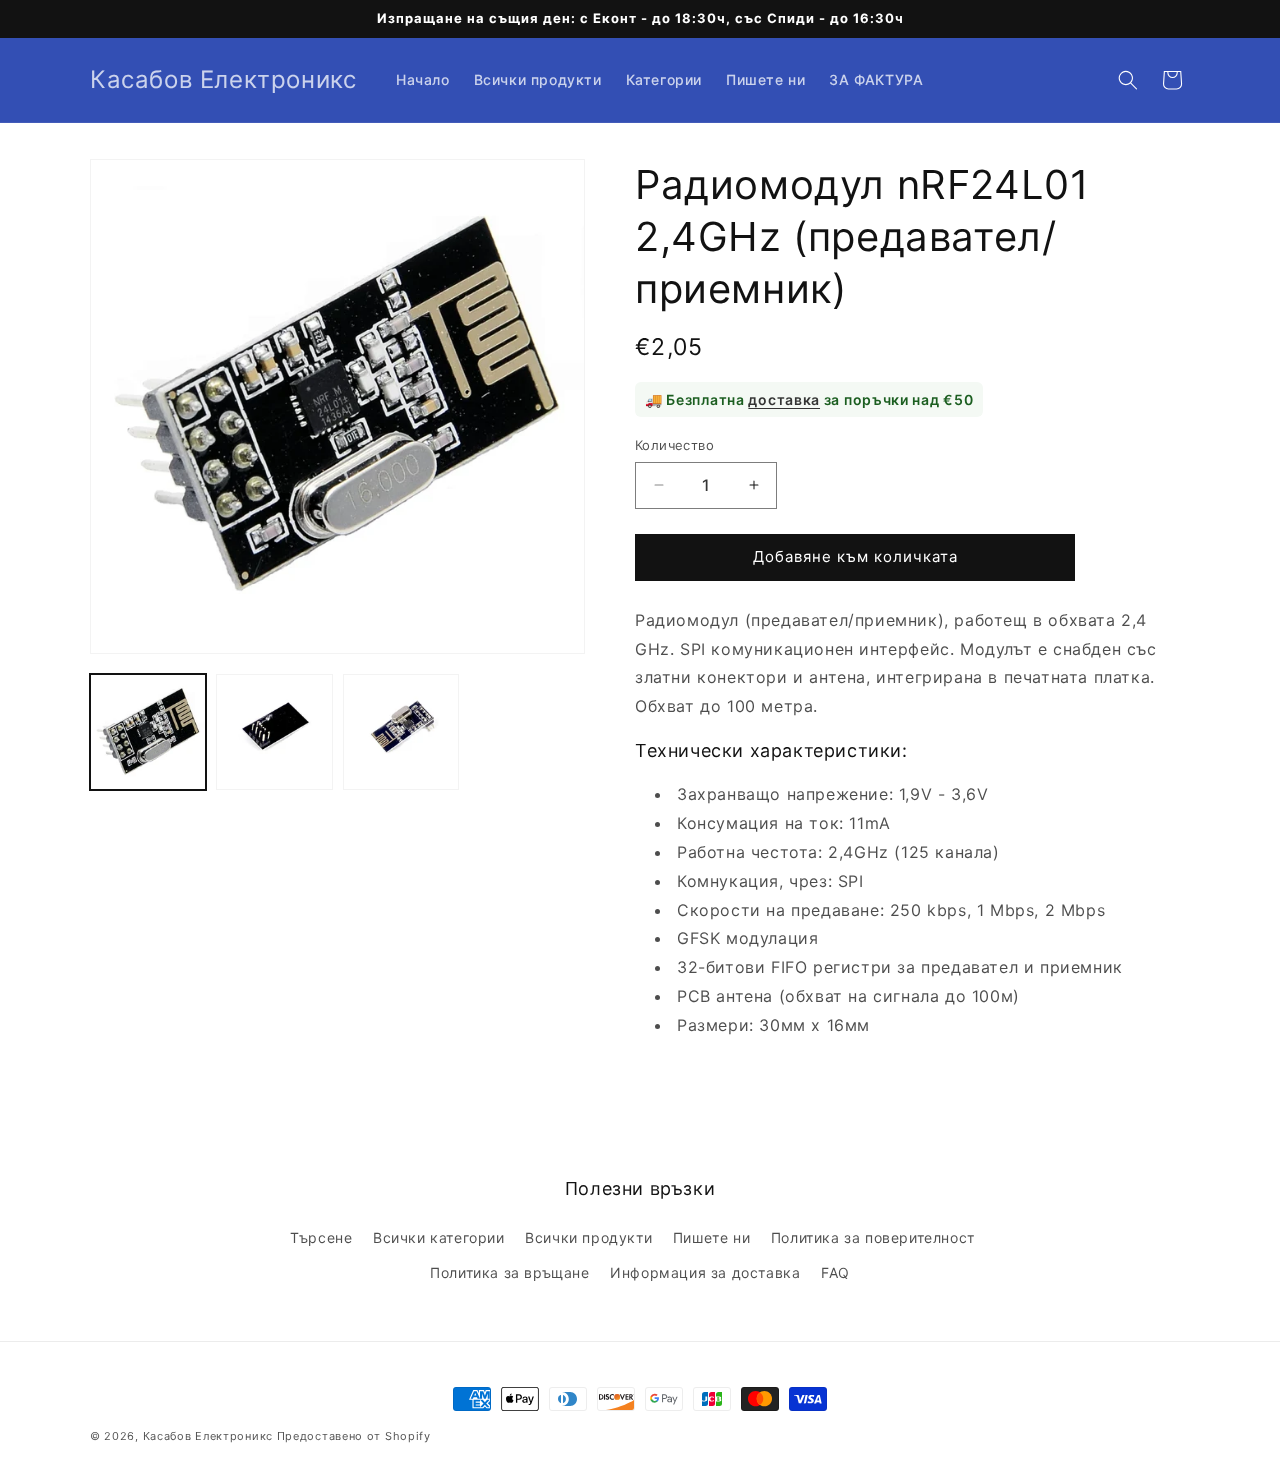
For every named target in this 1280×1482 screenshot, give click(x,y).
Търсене (321, 1237)
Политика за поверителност (873, 1237)
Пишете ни (711, 1237)
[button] (1128, 80)
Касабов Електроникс (208, 1436)
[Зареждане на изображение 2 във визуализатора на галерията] (274, 732)
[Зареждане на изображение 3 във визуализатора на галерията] (401, 732)
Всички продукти (588, 1237)
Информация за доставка (705, 1272)
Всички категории (439, 1237)
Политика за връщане (509, 1272)
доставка (784, 399)
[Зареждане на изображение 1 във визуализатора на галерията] (148, 732)
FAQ (835, 1272)
